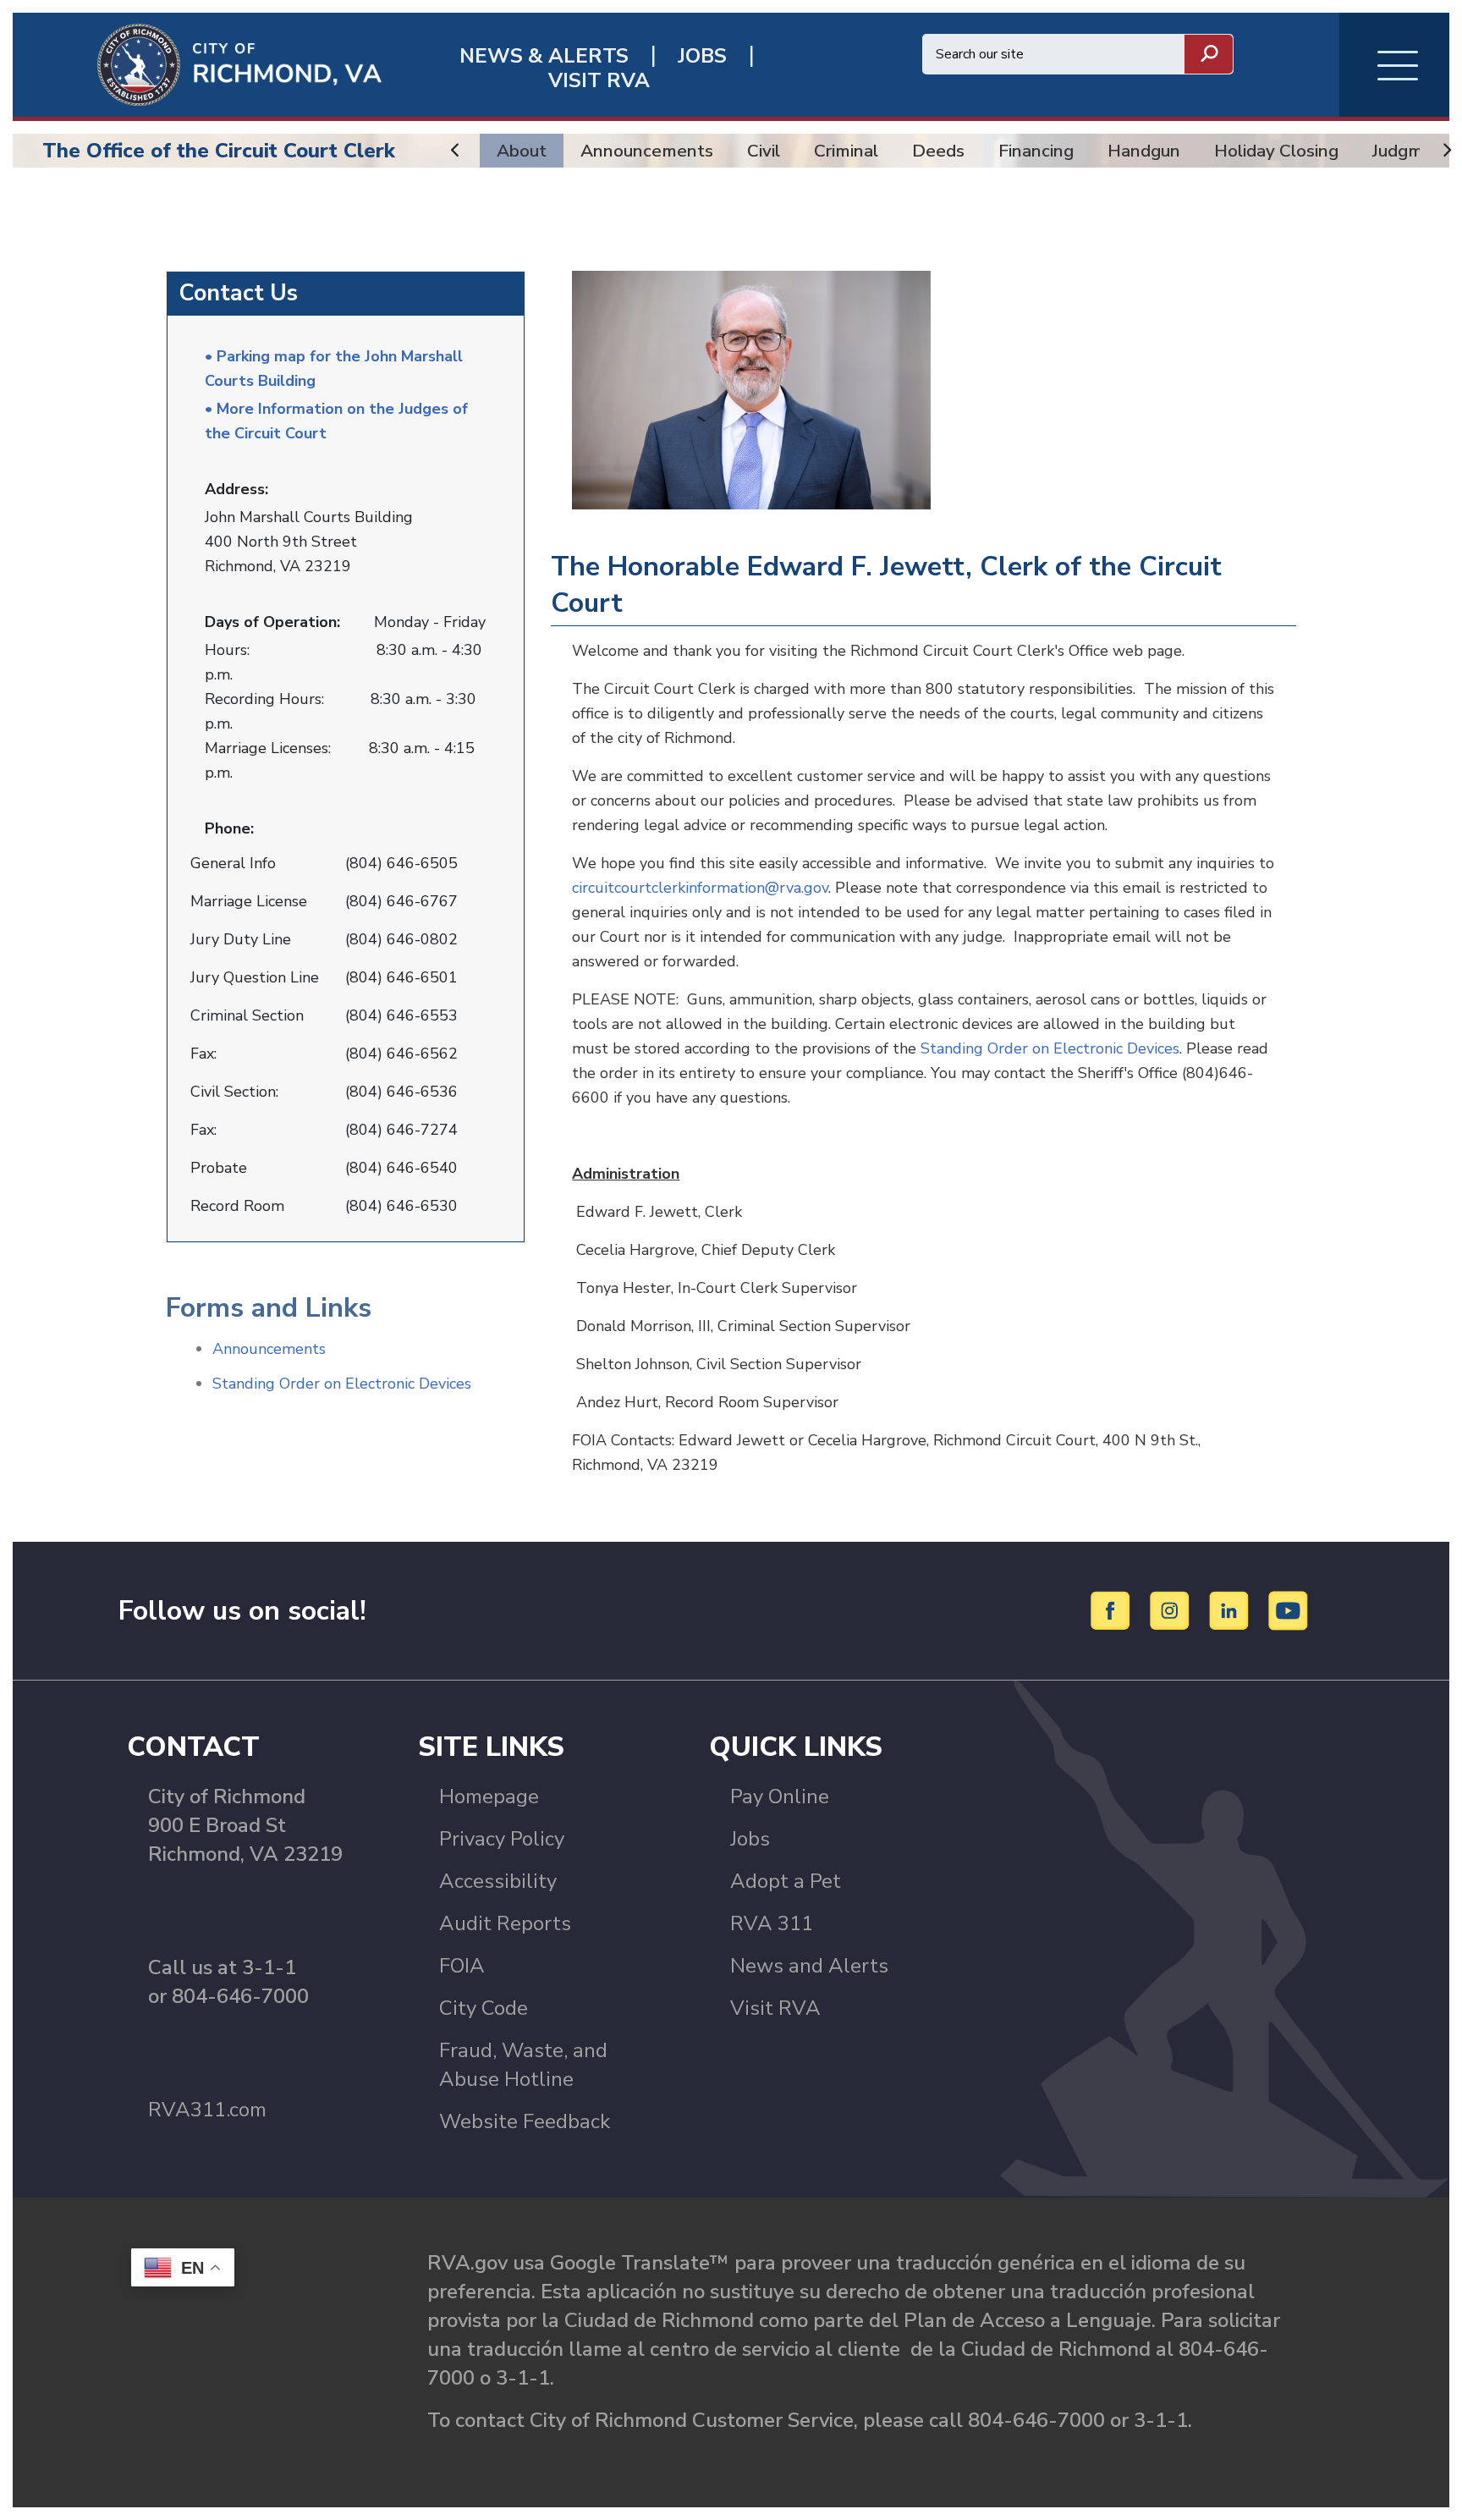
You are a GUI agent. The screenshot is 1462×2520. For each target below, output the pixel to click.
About (522, 151)
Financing (1036, 151)
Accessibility (498, 1881)
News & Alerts (544, 56)
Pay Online (780, 1796)
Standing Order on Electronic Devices (342, 1384)
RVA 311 (772, 1923)
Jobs (750, 1839)
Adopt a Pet (786, 1881)
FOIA (462, 1966)
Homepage (489, 1796)
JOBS (702, 56)
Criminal (846, 151)
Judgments (1416, 151)
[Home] (197, 63)
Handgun (1144, 151)
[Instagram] (1172, 1609)
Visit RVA (775, 2008)
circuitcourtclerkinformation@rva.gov (700, 888)
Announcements (647, 151)
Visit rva (599, 81)
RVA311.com (207, 2110)
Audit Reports (505, 1923)
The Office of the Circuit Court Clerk (219, 151)
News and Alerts (809, 1966)
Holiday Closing (1276, 151)
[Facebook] (1113, 1609)
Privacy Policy (502, 1839)
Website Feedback (525, 2121)
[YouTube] (1289, 1609)
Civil (764, 151)
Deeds (938, 151)
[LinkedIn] (1231, 1609)
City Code (484, 2008)
